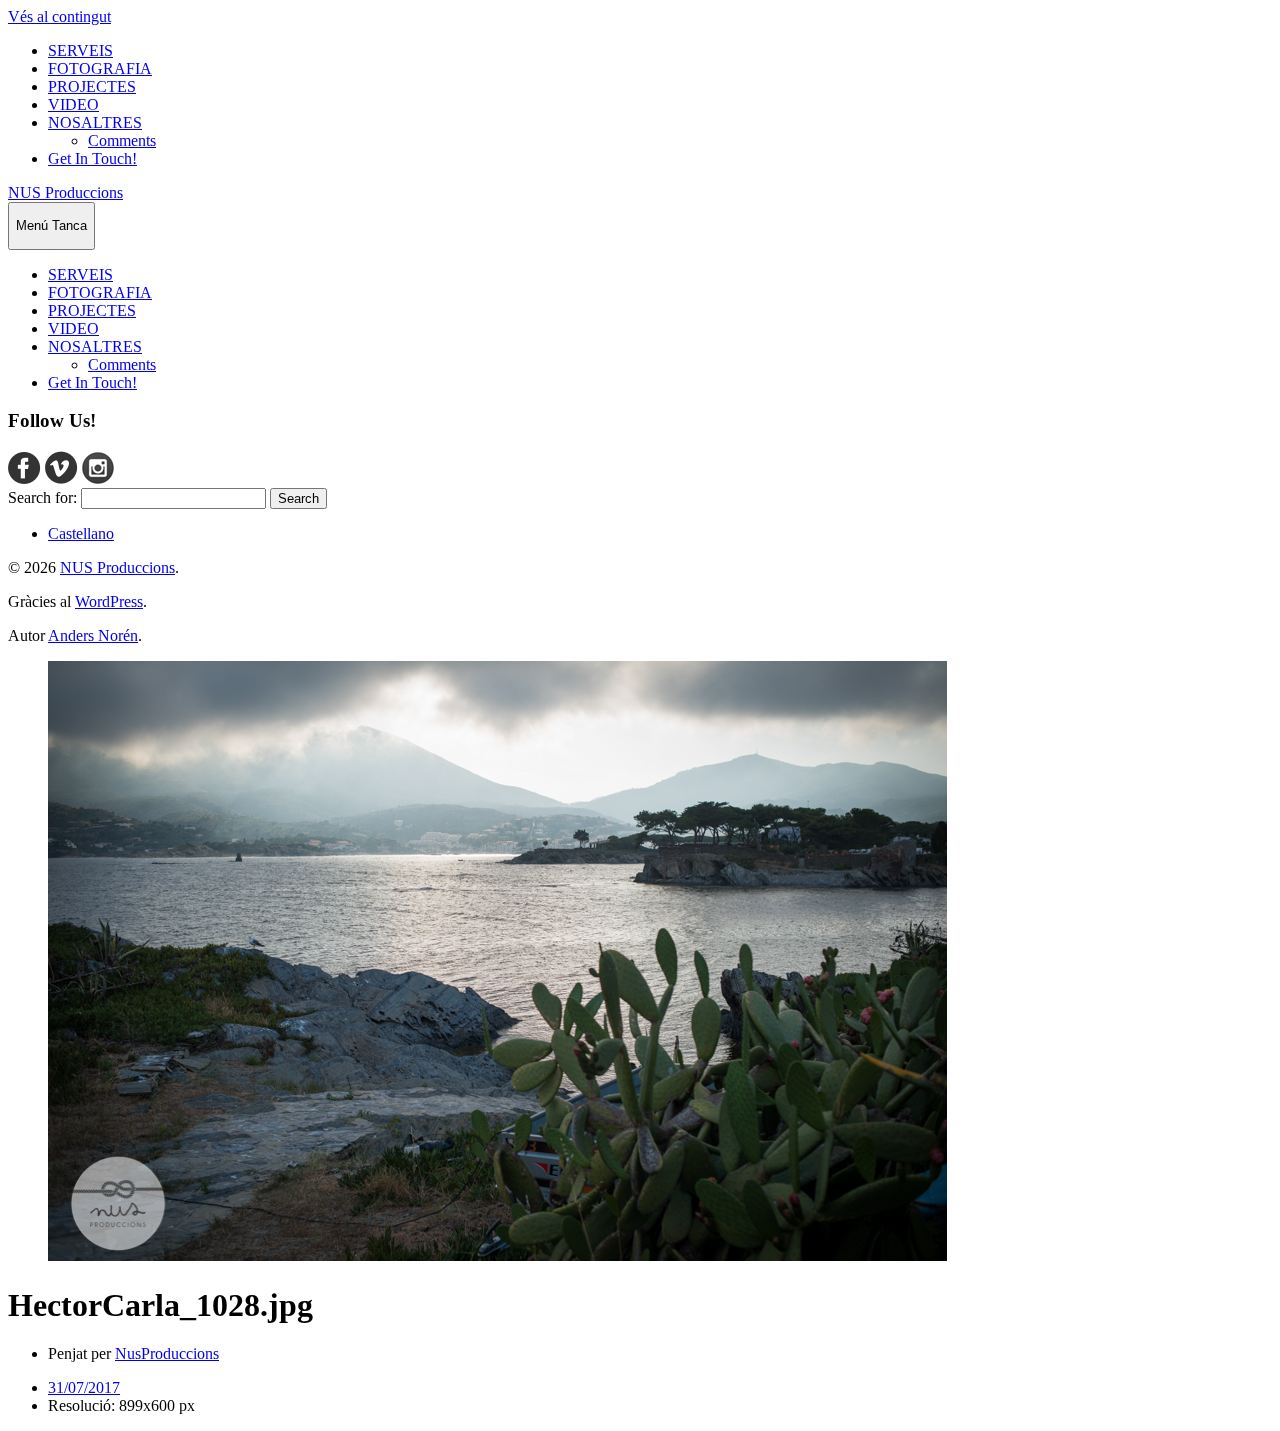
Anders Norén (93, 635)
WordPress (109, 601)
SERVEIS (80, 50)
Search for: (42, 497)
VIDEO (73, 104)
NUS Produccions (65, 192)
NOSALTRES (95, 122)
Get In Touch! (92, 158)
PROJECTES (92, 86)
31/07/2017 (84, 1387)
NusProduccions (167, 1353)
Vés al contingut (59, 16)
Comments (122, 140)
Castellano (81, 533)
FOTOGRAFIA (100, 68)
